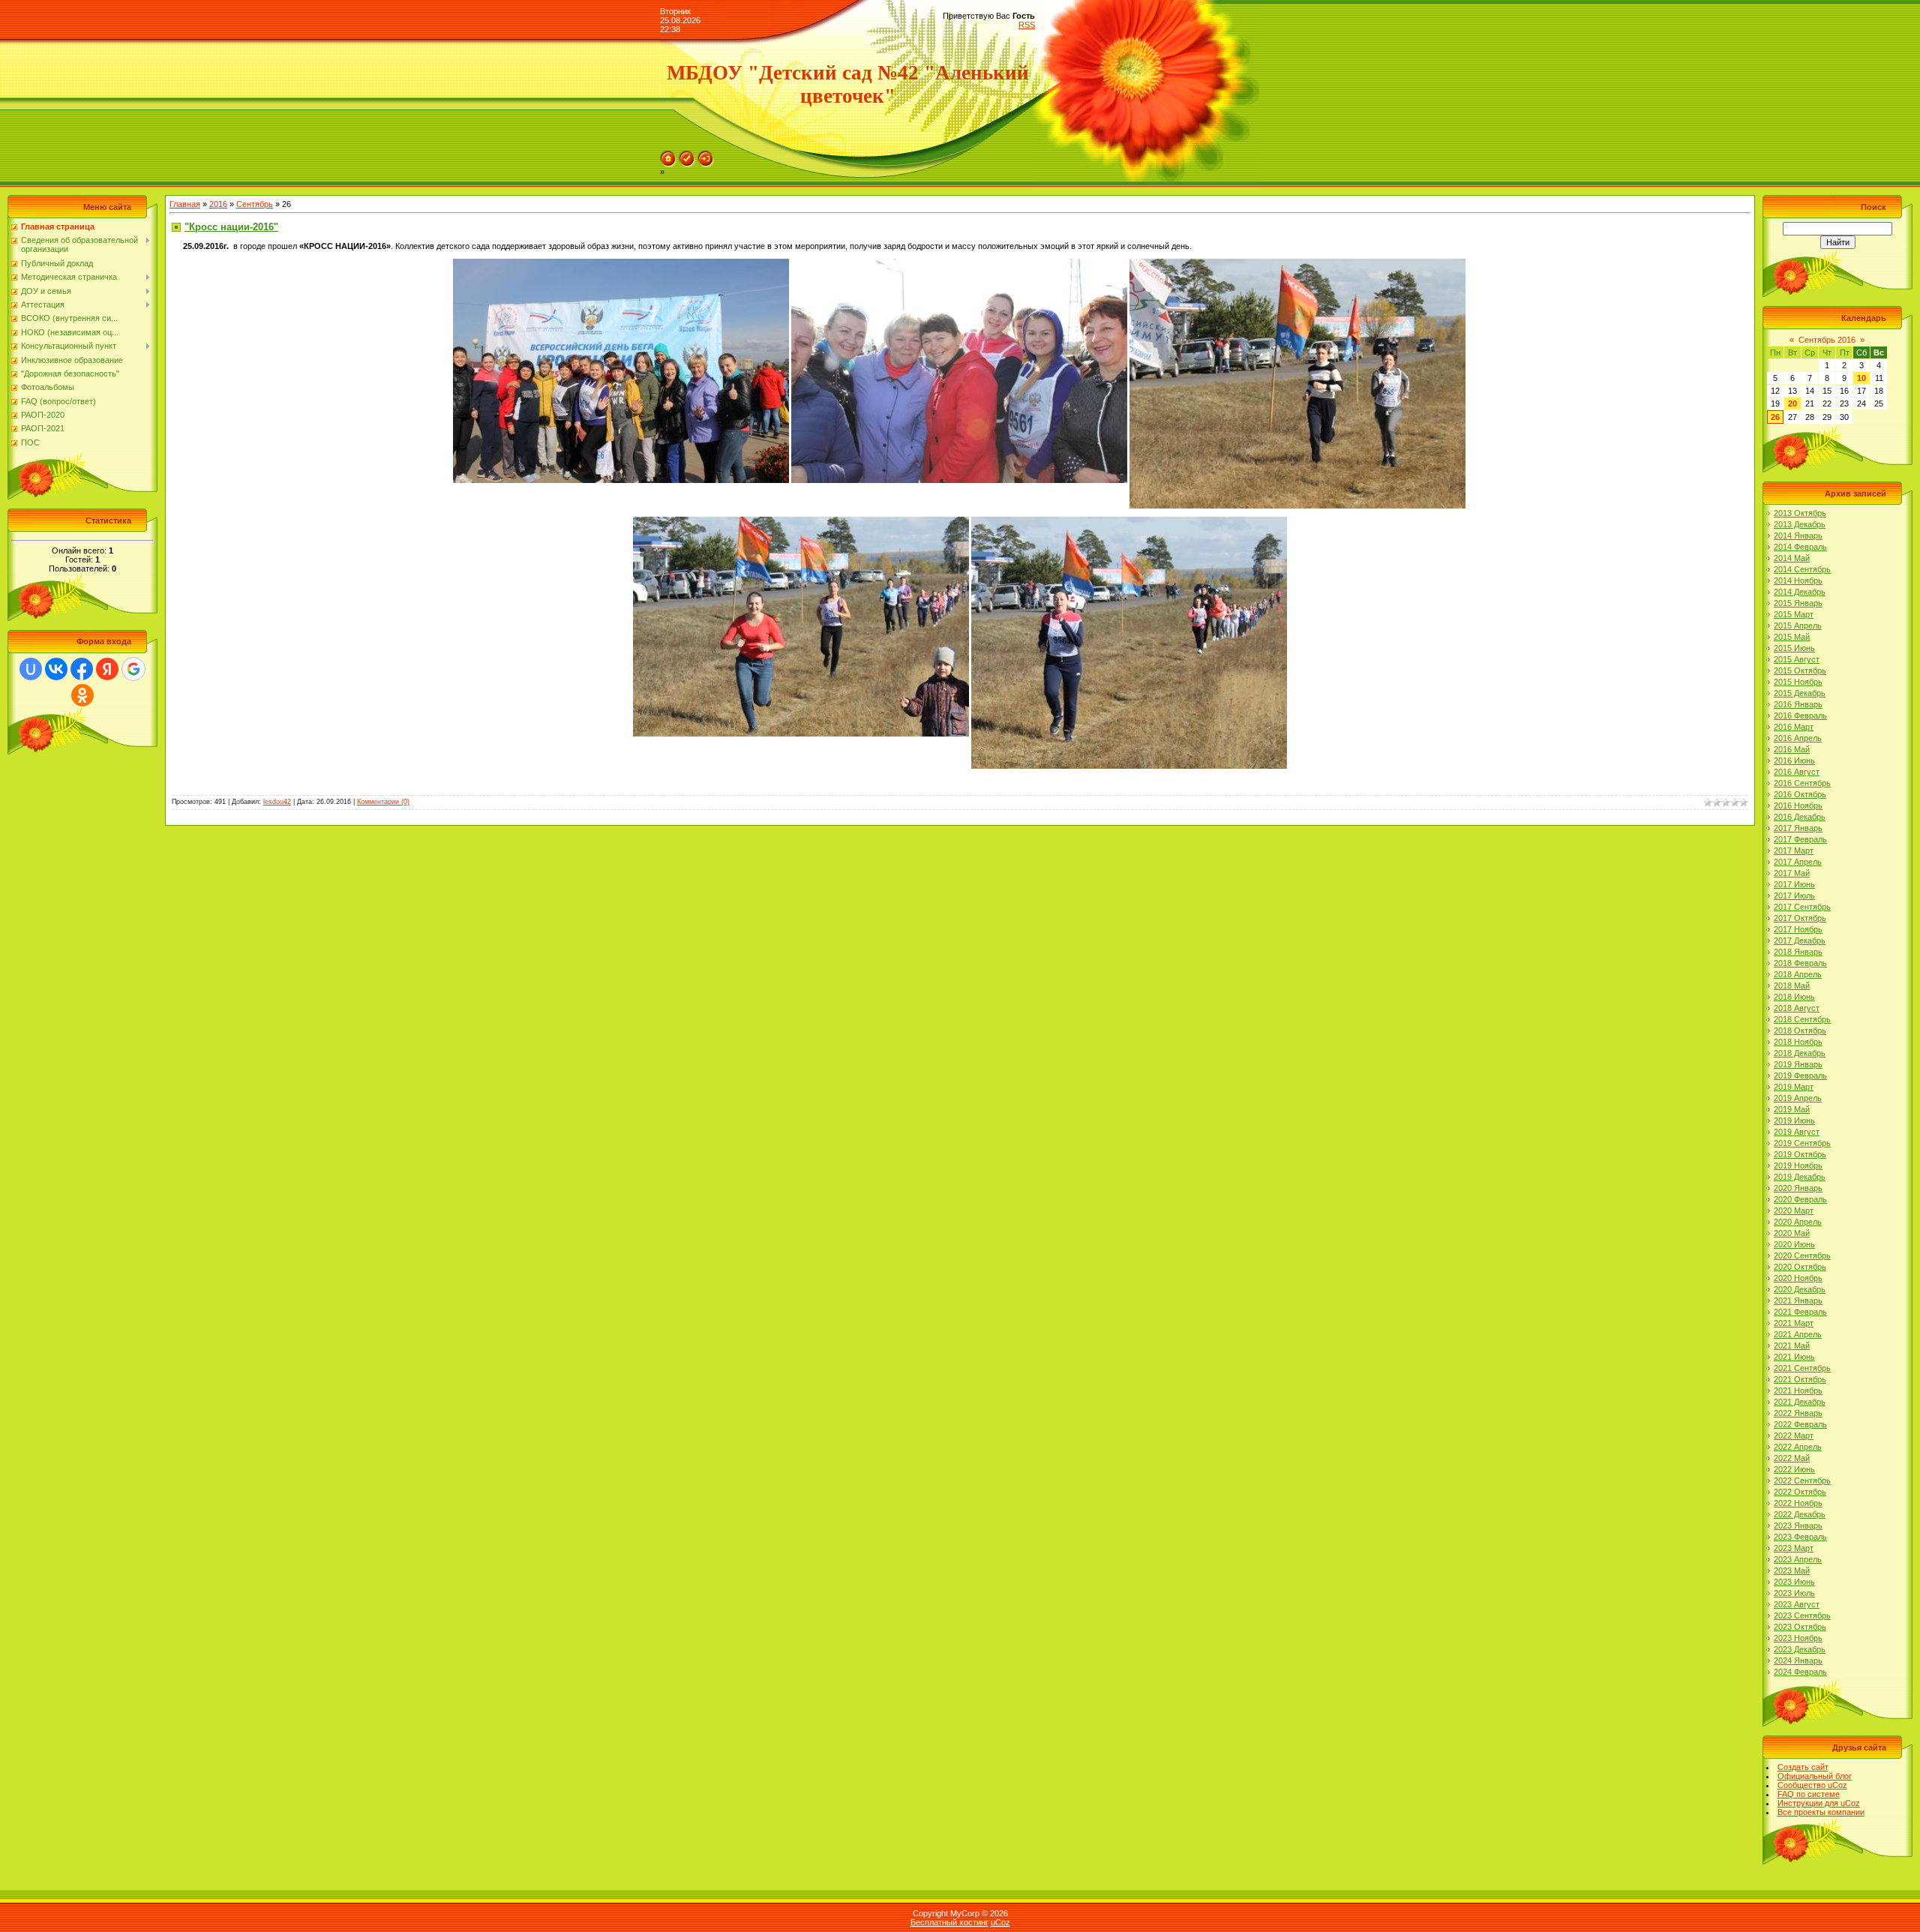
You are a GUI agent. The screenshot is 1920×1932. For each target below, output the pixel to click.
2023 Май (1792, 1570)
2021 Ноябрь (1798, 1390)
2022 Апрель (1798, 1447)
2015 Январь (1798, 603)
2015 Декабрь (1800, 693)
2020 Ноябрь (1798, 1278)
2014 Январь (1798, 535)
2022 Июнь (1794, 1469)
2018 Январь (1798, 952)
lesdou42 (277, 802)
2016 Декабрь (1800, 817)
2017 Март (1794, 850)
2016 (218, 204)
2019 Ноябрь (1798, 1165)
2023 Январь (1798, 1525)
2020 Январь (1798, 1188)
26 (1775, 417)
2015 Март (1794, 614)
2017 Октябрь (1800, 918)
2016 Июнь (1794, 760)
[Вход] (706, 155)
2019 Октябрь (1800, 1154)
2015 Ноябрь (1798, 682)
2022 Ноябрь (1798, 1503)
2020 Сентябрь (1802, 1255)
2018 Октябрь (1800, 1030)
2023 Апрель (1798, 1559)
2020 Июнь (1794, 1244)
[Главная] (668, 155)
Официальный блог (1815, 1776)
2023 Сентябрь (1802, 1615)
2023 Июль (1794, 1593)
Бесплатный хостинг (949, 1922)
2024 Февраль (1800, 1672)
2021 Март (1794, 1323)
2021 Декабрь (1800, 1402)
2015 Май (1792, 637)
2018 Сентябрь (1802, 1019)
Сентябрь (255, 204)
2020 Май (1792, 1233)
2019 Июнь (1794, 1120)
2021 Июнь (1794, 1357)
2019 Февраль (1800, 1075)
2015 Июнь (1794, 648)
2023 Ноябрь (1798, 1638)
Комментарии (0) (383, 802)
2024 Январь (1798, 1660)
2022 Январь (1798, 1413)
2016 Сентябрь (1802, 783)
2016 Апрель (1798, 738)
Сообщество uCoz (1812, 1785)
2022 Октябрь (1800, 1492)
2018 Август (1797, 1008)
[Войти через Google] (133, 669)
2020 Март (1794, 1210)
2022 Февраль (1800, 1424)
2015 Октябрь (1800, 670)
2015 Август (1797, 659)
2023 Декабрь (1800, 1649)
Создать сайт (1803, 1767)
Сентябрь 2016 (1827, 340)
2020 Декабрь (1800, 1289)
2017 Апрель (1798, 862)
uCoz (1000, 1922)
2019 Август (1797, 1132)
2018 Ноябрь (1798, 1042)
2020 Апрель (1798, 1222)
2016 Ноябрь (1798, 805)
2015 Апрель (1798, 625)
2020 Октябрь (1800, 1267)
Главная (185, 204)
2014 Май (1792, 558)
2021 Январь (1798, 1300)
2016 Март (1794, 727)
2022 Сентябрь (1802, 1480)
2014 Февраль (1800, 547)
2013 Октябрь (1800, 513)
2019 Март (1794, 1087)
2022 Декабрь (1800, 1514)
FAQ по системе (1809, 1794)
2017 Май (1792, 873)
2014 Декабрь (1800, 592)
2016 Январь (1798, 704)
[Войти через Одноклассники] (82, 695)
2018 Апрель (1798, 974)
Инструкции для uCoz (1819, 1803)
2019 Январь (1798, 1064)
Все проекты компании (1821, 1812)
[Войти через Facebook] (82, 669)
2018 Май (1792, 985)
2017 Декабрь (1800, 940)
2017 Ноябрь (1798, 929)
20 (1792, 403)
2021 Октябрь (1800, 1379)
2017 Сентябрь (1802, 907)
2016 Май (1792, 749)
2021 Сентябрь (1802, 1368)
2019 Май (1792, 1109)
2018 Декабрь (1800, 1053)
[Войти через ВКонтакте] (56, 669)
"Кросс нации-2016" (231, 227)
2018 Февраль (1800, 963)
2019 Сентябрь (1802, 1143)
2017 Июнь (1794, 884)
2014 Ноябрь (1798, 580)
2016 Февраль (1800, 715)
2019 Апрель (1798, 1098)
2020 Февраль (1800, 1199)
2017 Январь (1798, 828)
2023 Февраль (1800, 1537)
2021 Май (1792, 1345)
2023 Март (1794, 1548)
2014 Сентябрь (1802, 569)
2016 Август (1797, 772)
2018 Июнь (1794, 997)
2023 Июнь (1794, 1582)
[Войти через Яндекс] (107, 669)
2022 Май (1792, 1458)
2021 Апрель (1798, 1334)
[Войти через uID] (31, 669)
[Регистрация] (687, 155)
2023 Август (1797, 1604)
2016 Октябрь (1800, 794)
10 (1861, 378)
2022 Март (1794, 1435)
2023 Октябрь (1800, 1627)
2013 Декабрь (1800, 524)
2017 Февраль (1800, 839)
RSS (1027, 25)
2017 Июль (1794, 895)
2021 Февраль (1800, 1312)
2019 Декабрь (1800, 1177)
